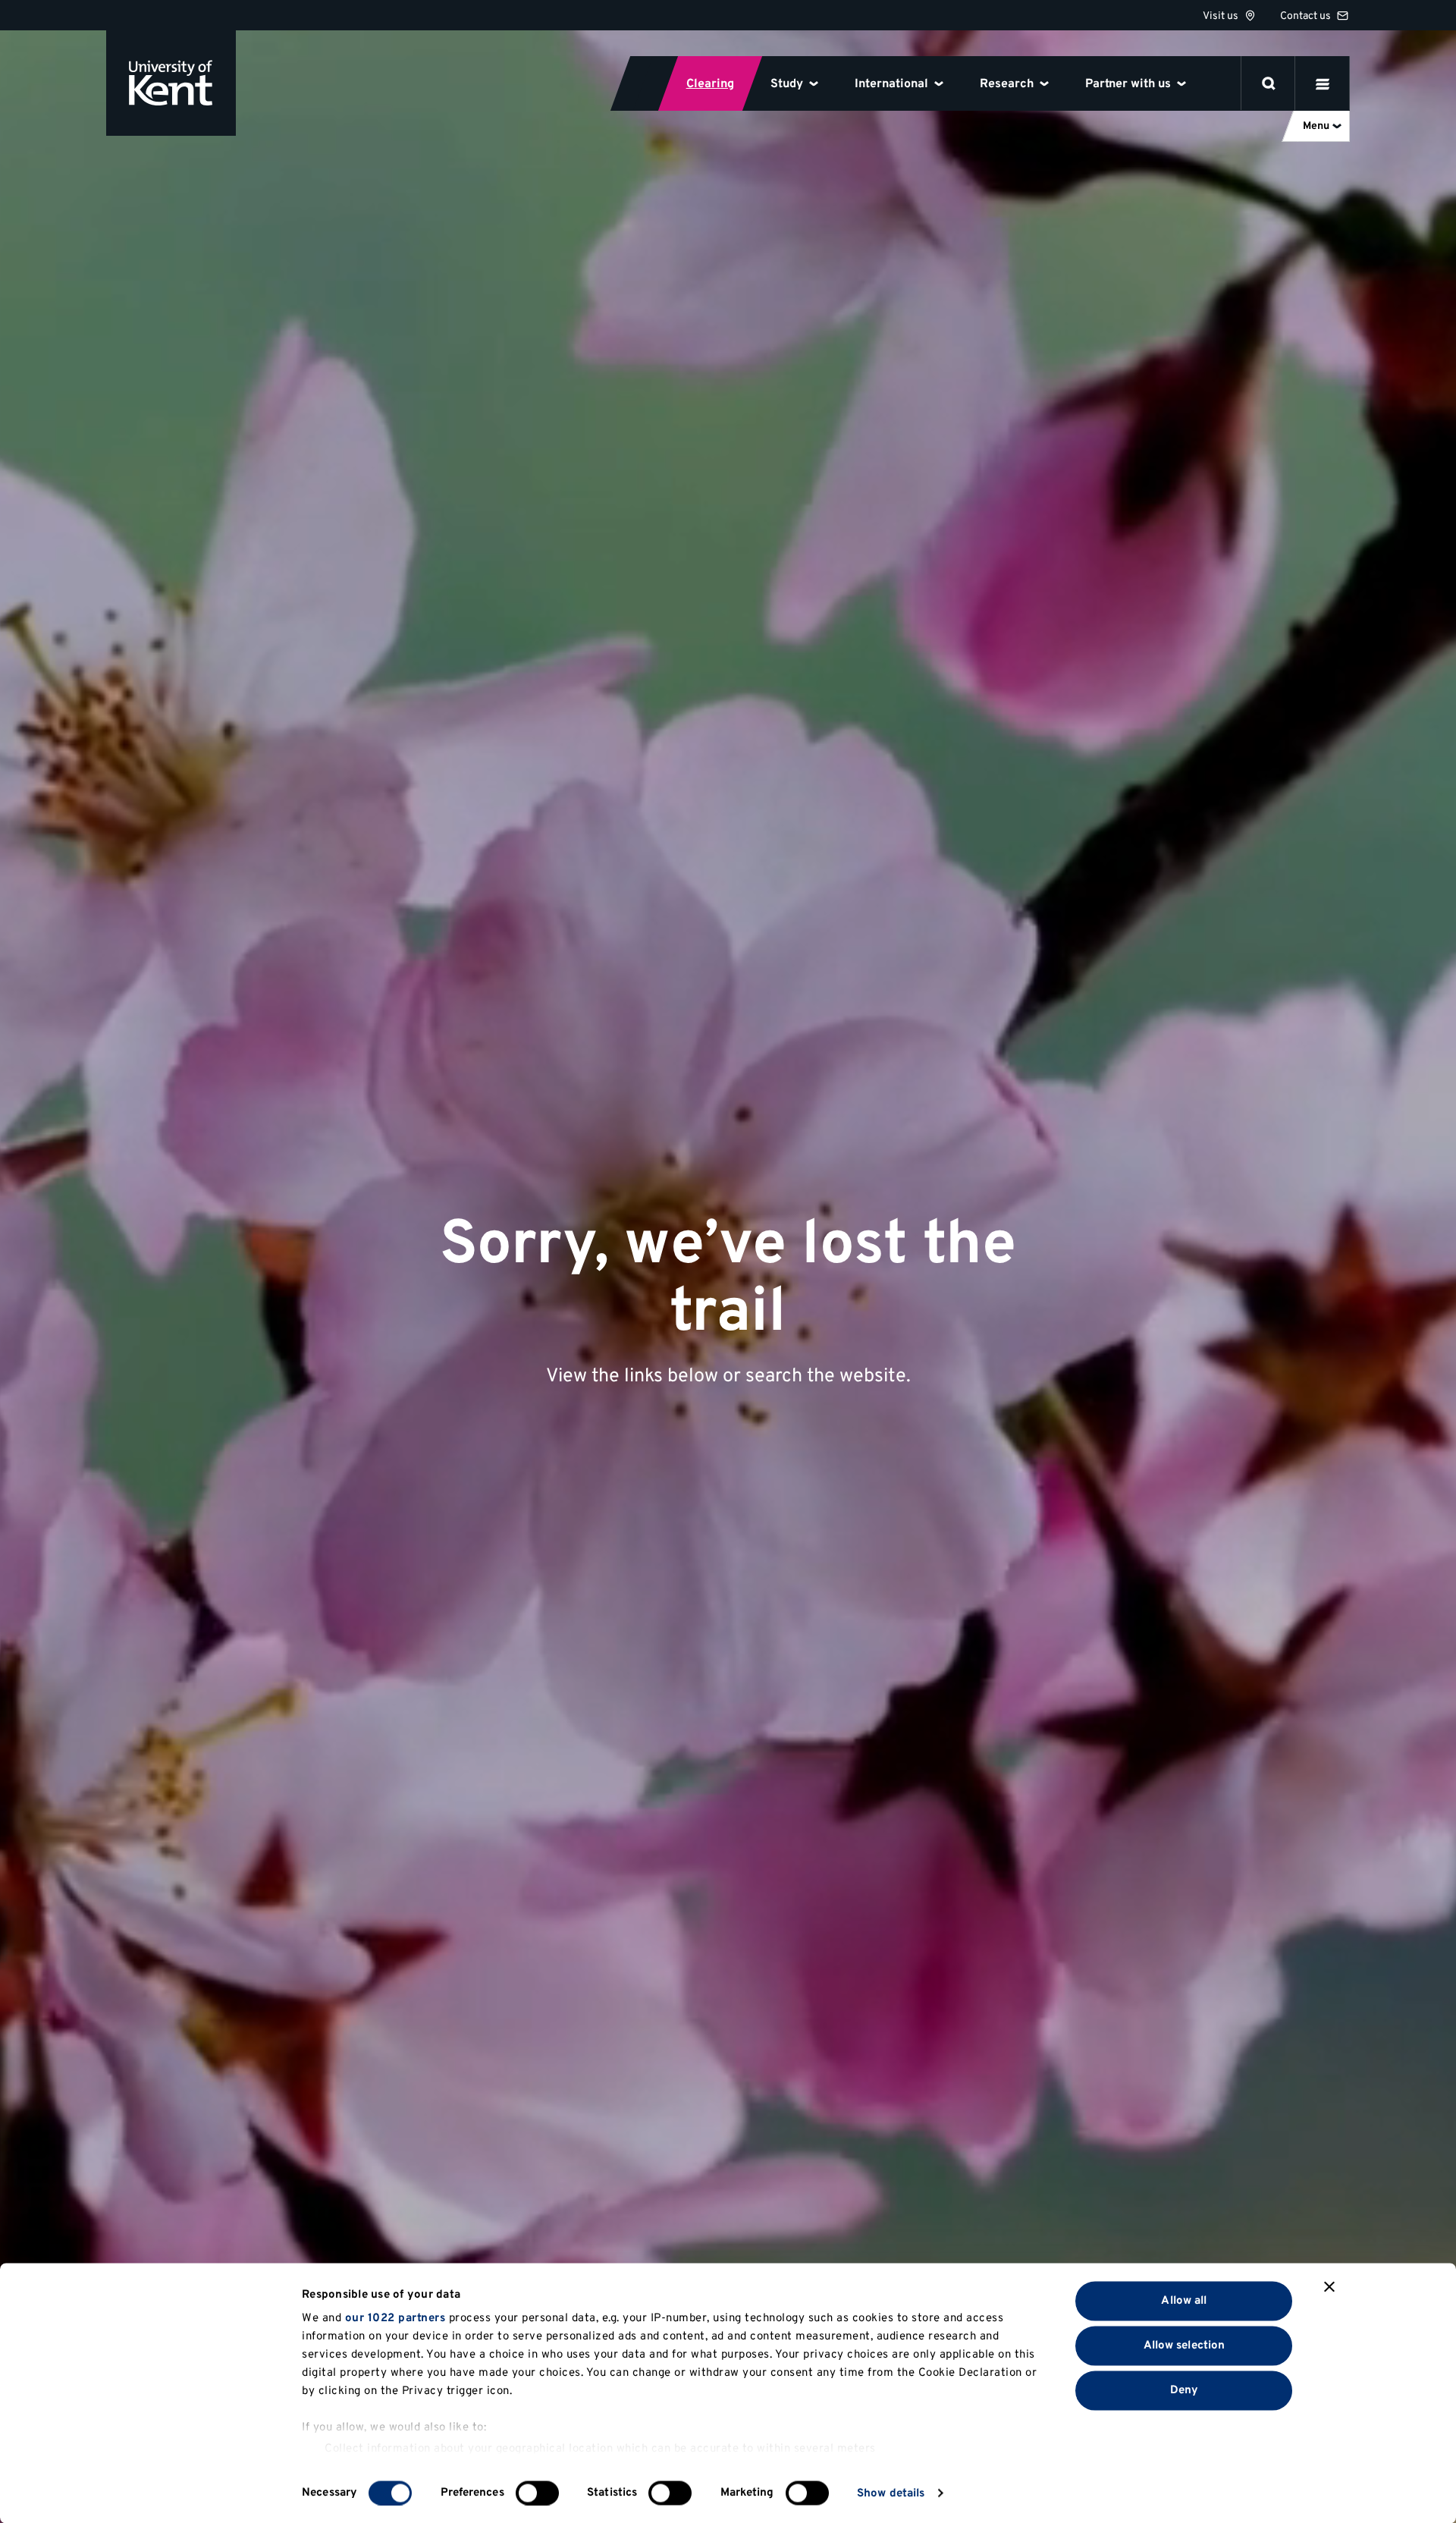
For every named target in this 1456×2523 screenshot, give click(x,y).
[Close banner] (1329, 2287)
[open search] (1269, 83)
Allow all (1184, 2300)
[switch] (537, 2493)
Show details (891, 2493)
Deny (1184, 2390)
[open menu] (1323, 83)
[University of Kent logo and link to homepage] (171, 83)
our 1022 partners (395, 2319)
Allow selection (1185, 2345)
